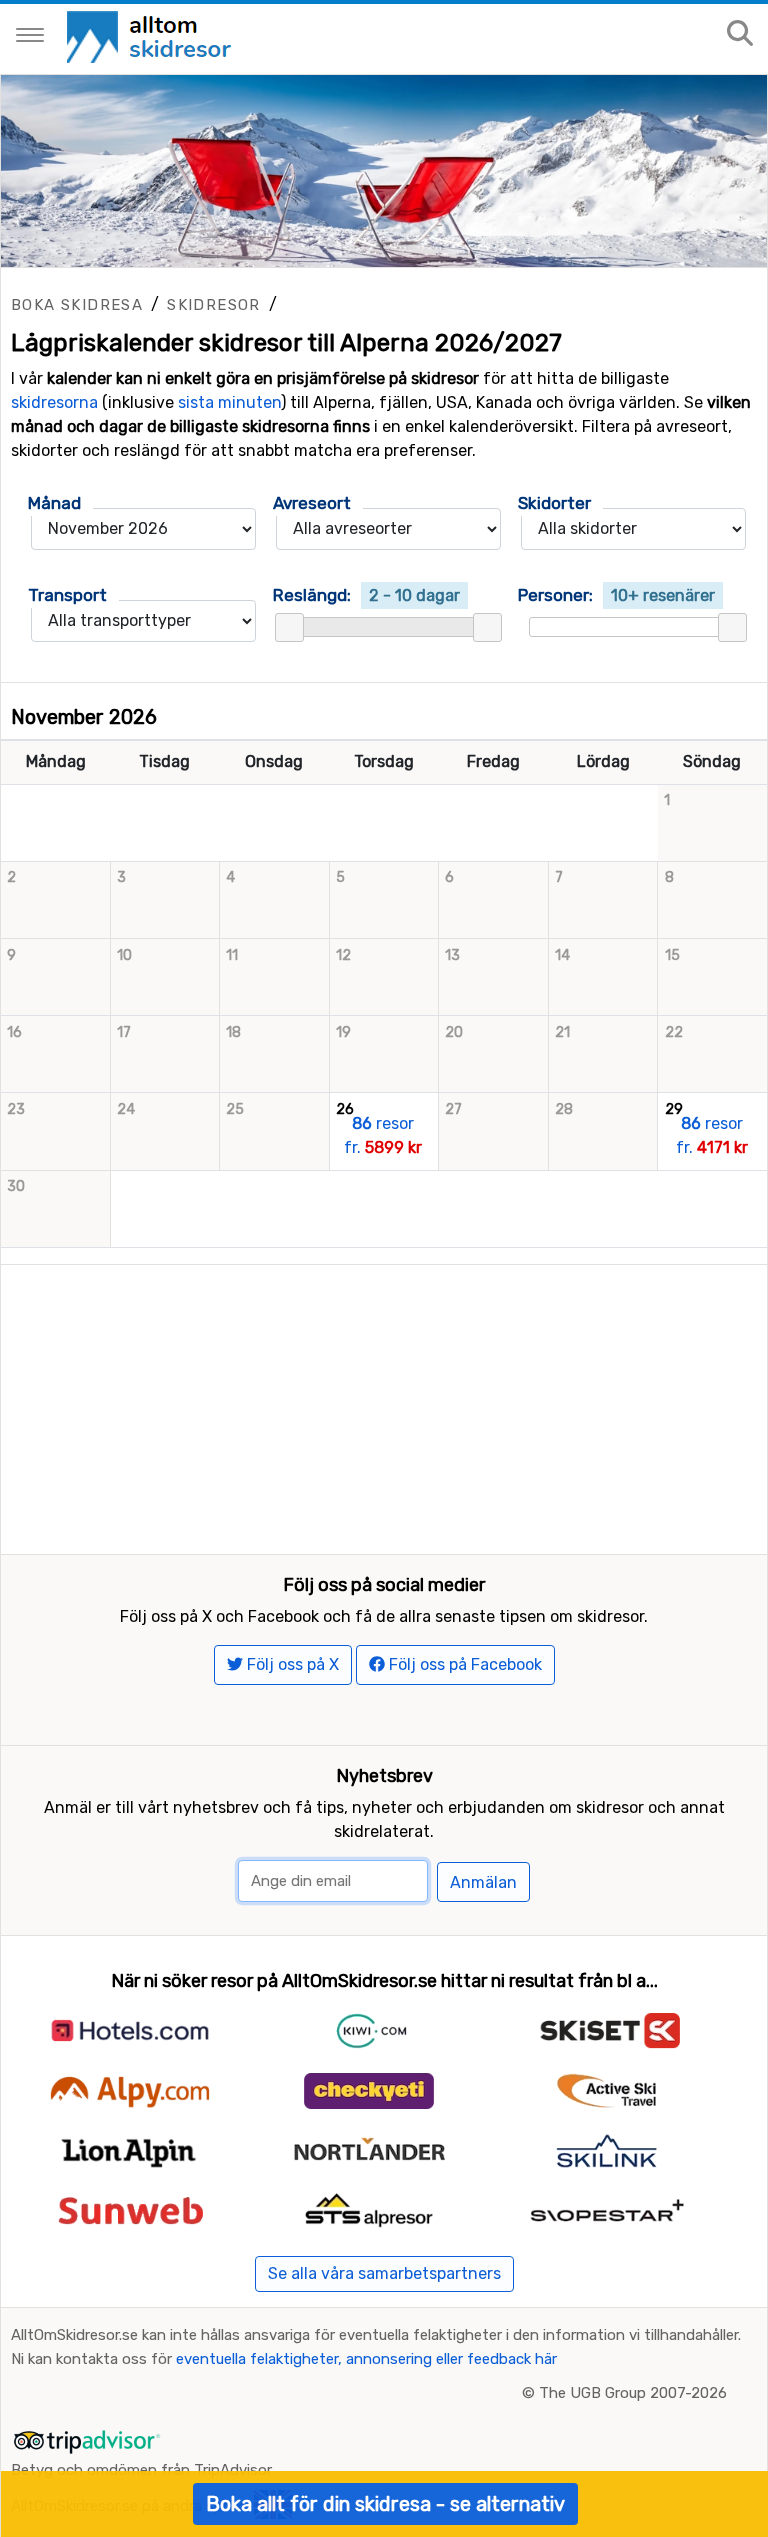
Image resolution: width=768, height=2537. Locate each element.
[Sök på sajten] (740, 34)
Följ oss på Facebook (463, 1664)
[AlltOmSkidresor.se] (151, 35)
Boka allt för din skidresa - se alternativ (385, 2504)
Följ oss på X (291, 1664)
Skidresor (214, 305)
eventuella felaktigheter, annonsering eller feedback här (366, 2359)
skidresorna (54, 402)
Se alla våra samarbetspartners (384, 2273)
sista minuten (229, 402)
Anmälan (483, 1882)
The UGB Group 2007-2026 (633, 2393)
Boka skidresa (77, 305)
